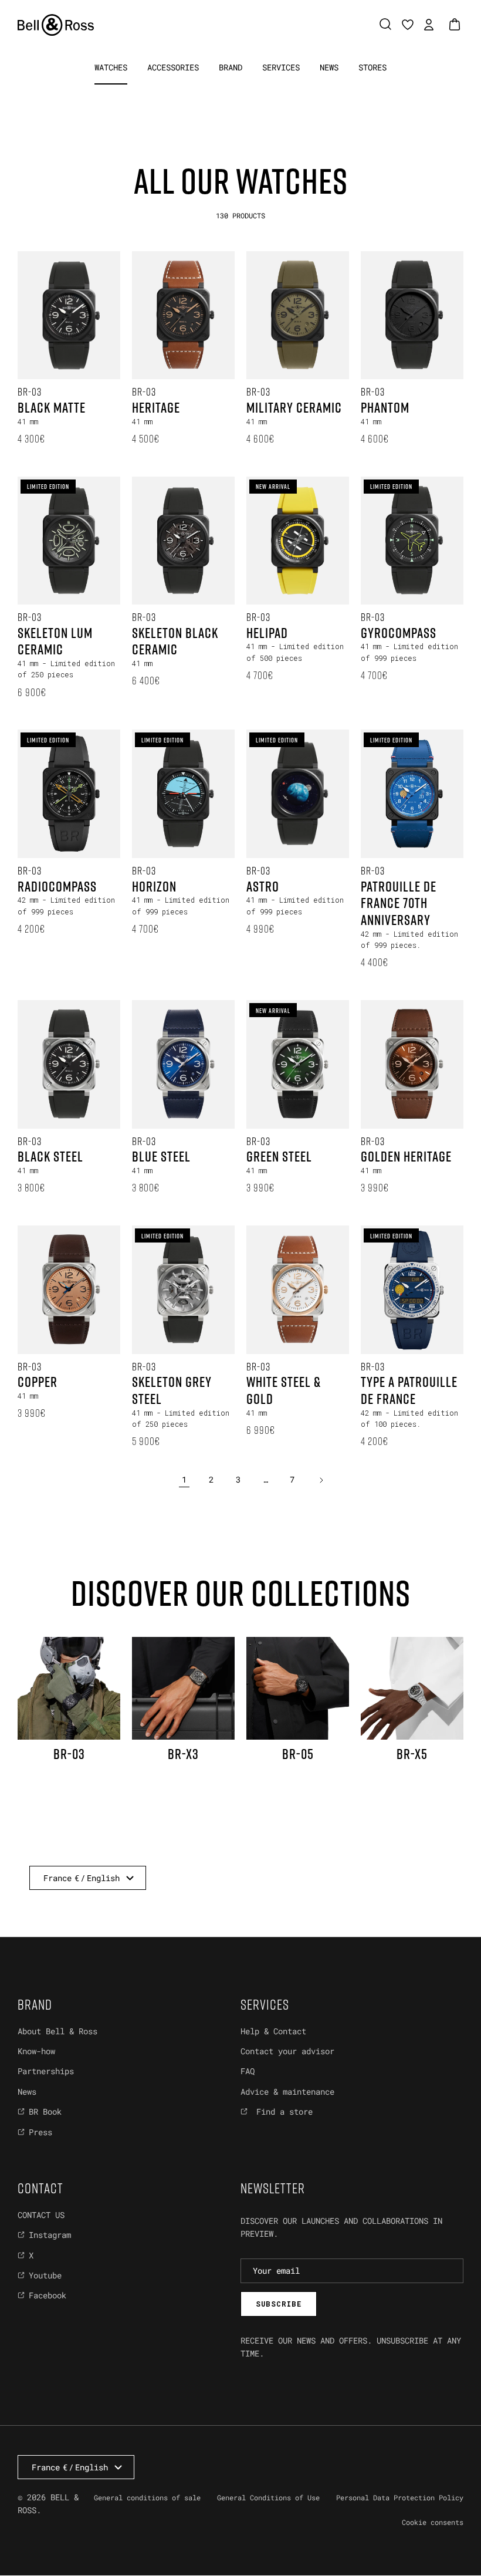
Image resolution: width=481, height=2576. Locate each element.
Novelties (109, 112)
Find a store (282, 2111)
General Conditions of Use (268, 2497)
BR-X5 (383, 112)
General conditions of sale (147, 2497)
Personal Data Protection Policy (400, 2497)
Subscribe (279, 2304)
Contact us (41, 2215)
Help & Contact (273, 2031)
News (329, 67)
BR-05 (250, 112)
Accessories (173, 67)
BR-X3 (316, 112)
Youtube (45, 2275)
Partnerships (46, 2071)
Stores (372, 67)
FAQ (248, 2071)
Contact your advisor (287, 2051)
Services (281, 67)
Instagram (50, 2235)
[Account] (426, 25)
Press (40, 2132)
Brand (231, 67)
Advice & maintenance (287, 2091)
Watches (111, 67)
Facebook (48, 2295)
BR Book (45, 2111)
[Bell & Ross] (56, 25)
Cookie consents (433, 2522)
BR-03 (184, 112)
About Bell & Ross (57, 2031)
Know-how (36, 2051)
